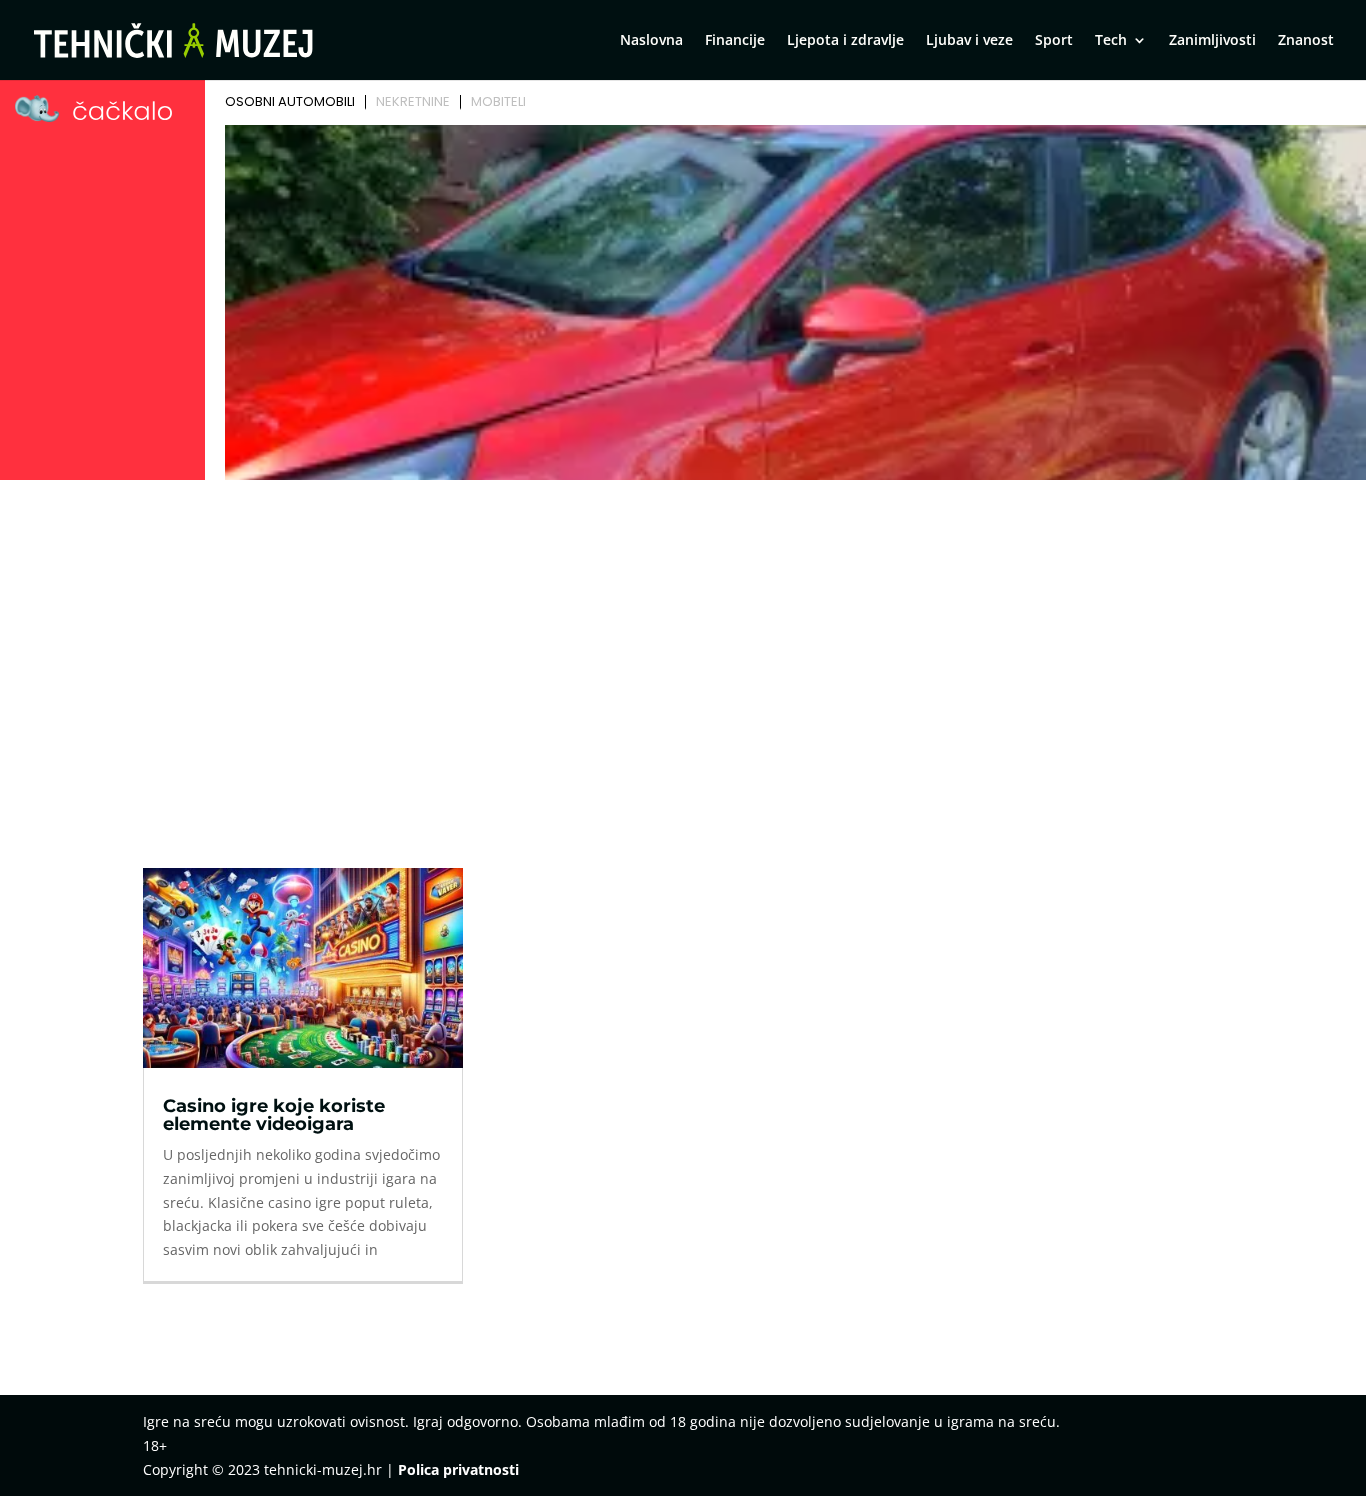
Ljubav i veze (969, 41)
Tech (1111, 41)
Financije (735, 41)
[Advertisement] (683, 637)
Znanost (1306, 41)
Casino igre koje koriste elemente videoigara (274, 1115)
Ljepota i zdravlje (845, 41)
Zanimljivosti (1212, 41)
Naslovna (651, 41)
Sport (1054, 41)
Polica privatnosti (458, 1469)
